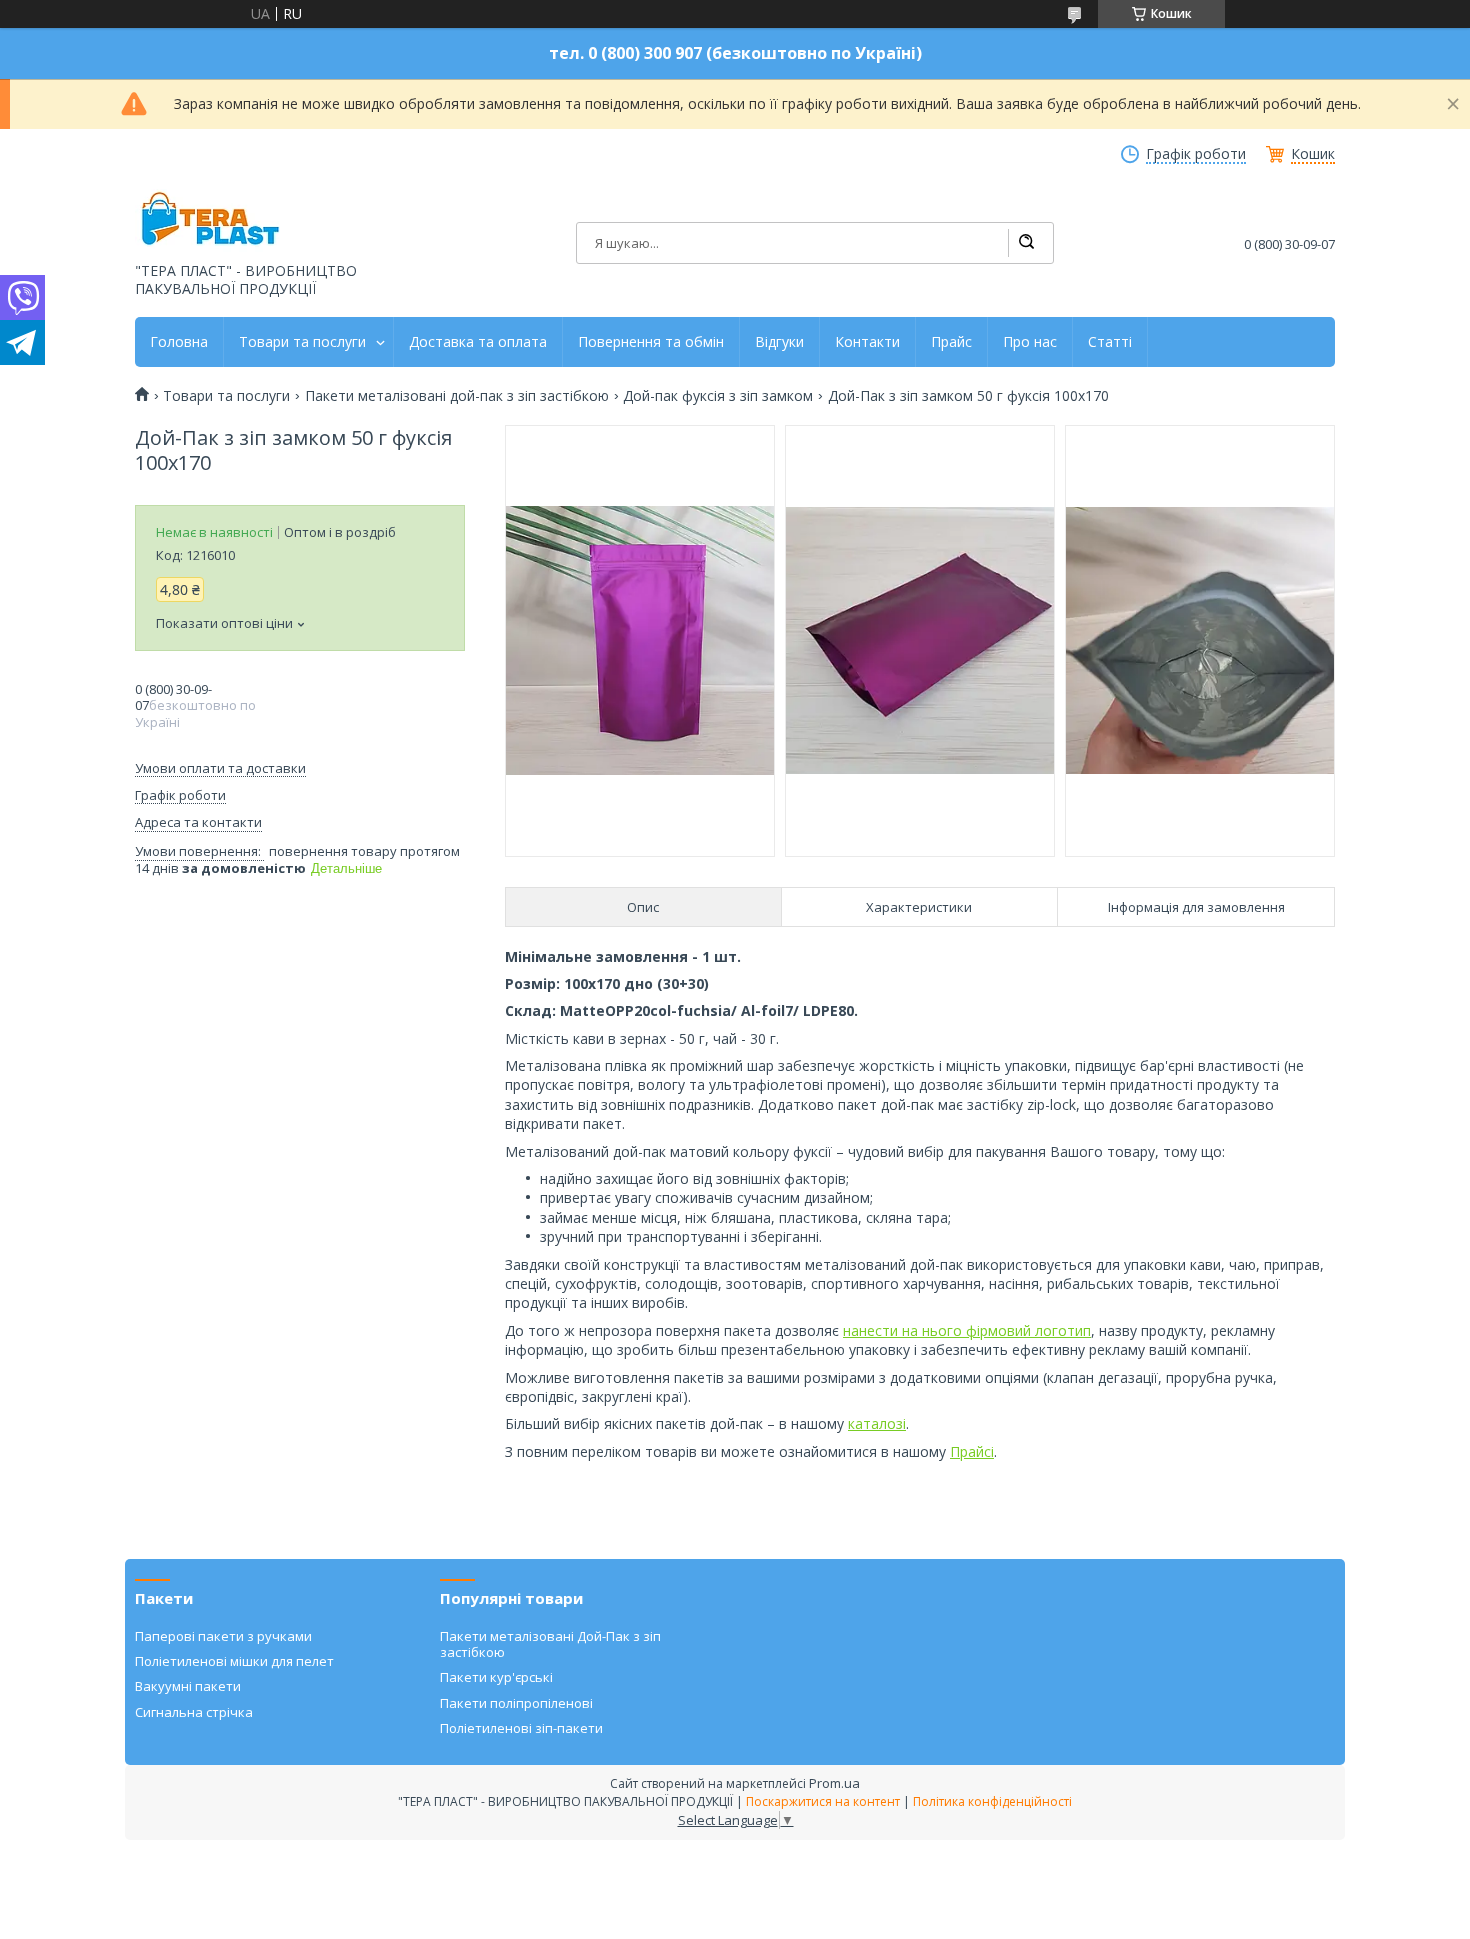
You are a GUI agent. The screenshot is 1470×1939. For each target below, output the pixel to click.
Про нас (1030, 342)
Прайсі (972, 1451)
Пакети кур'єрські (496, 1677)
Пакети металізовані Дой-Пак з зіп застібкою (550, 1644)
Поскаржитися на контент (823, 1801)
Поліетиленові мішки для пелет (234, 1661)
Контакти (867, 342)
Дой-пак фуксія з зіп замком (718, 396)
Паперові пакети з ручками (223, 1636)
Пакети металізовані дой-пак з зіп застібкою (457, 396)
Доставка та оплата (478, 342)
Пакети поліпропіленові (516, 1703)
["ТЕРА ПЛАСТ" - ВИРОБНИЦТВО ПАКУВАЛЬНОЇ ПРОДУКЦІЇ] (210, 220)
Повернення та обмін (651, 342)
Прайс (951, 342)
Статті (1110, 342)
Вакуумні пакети (188, 1686)
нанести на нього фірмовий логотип (967, 1330)
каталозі (877, 1423)
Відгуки (779, 342)
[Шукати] (1026, 243)
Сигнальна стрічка (194, 1712)
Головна (179, 342)
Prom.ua (834, 1783)
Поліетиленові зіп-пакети (521, 1728)
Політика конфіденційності (992, 1801)
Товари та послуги (302, 342)
